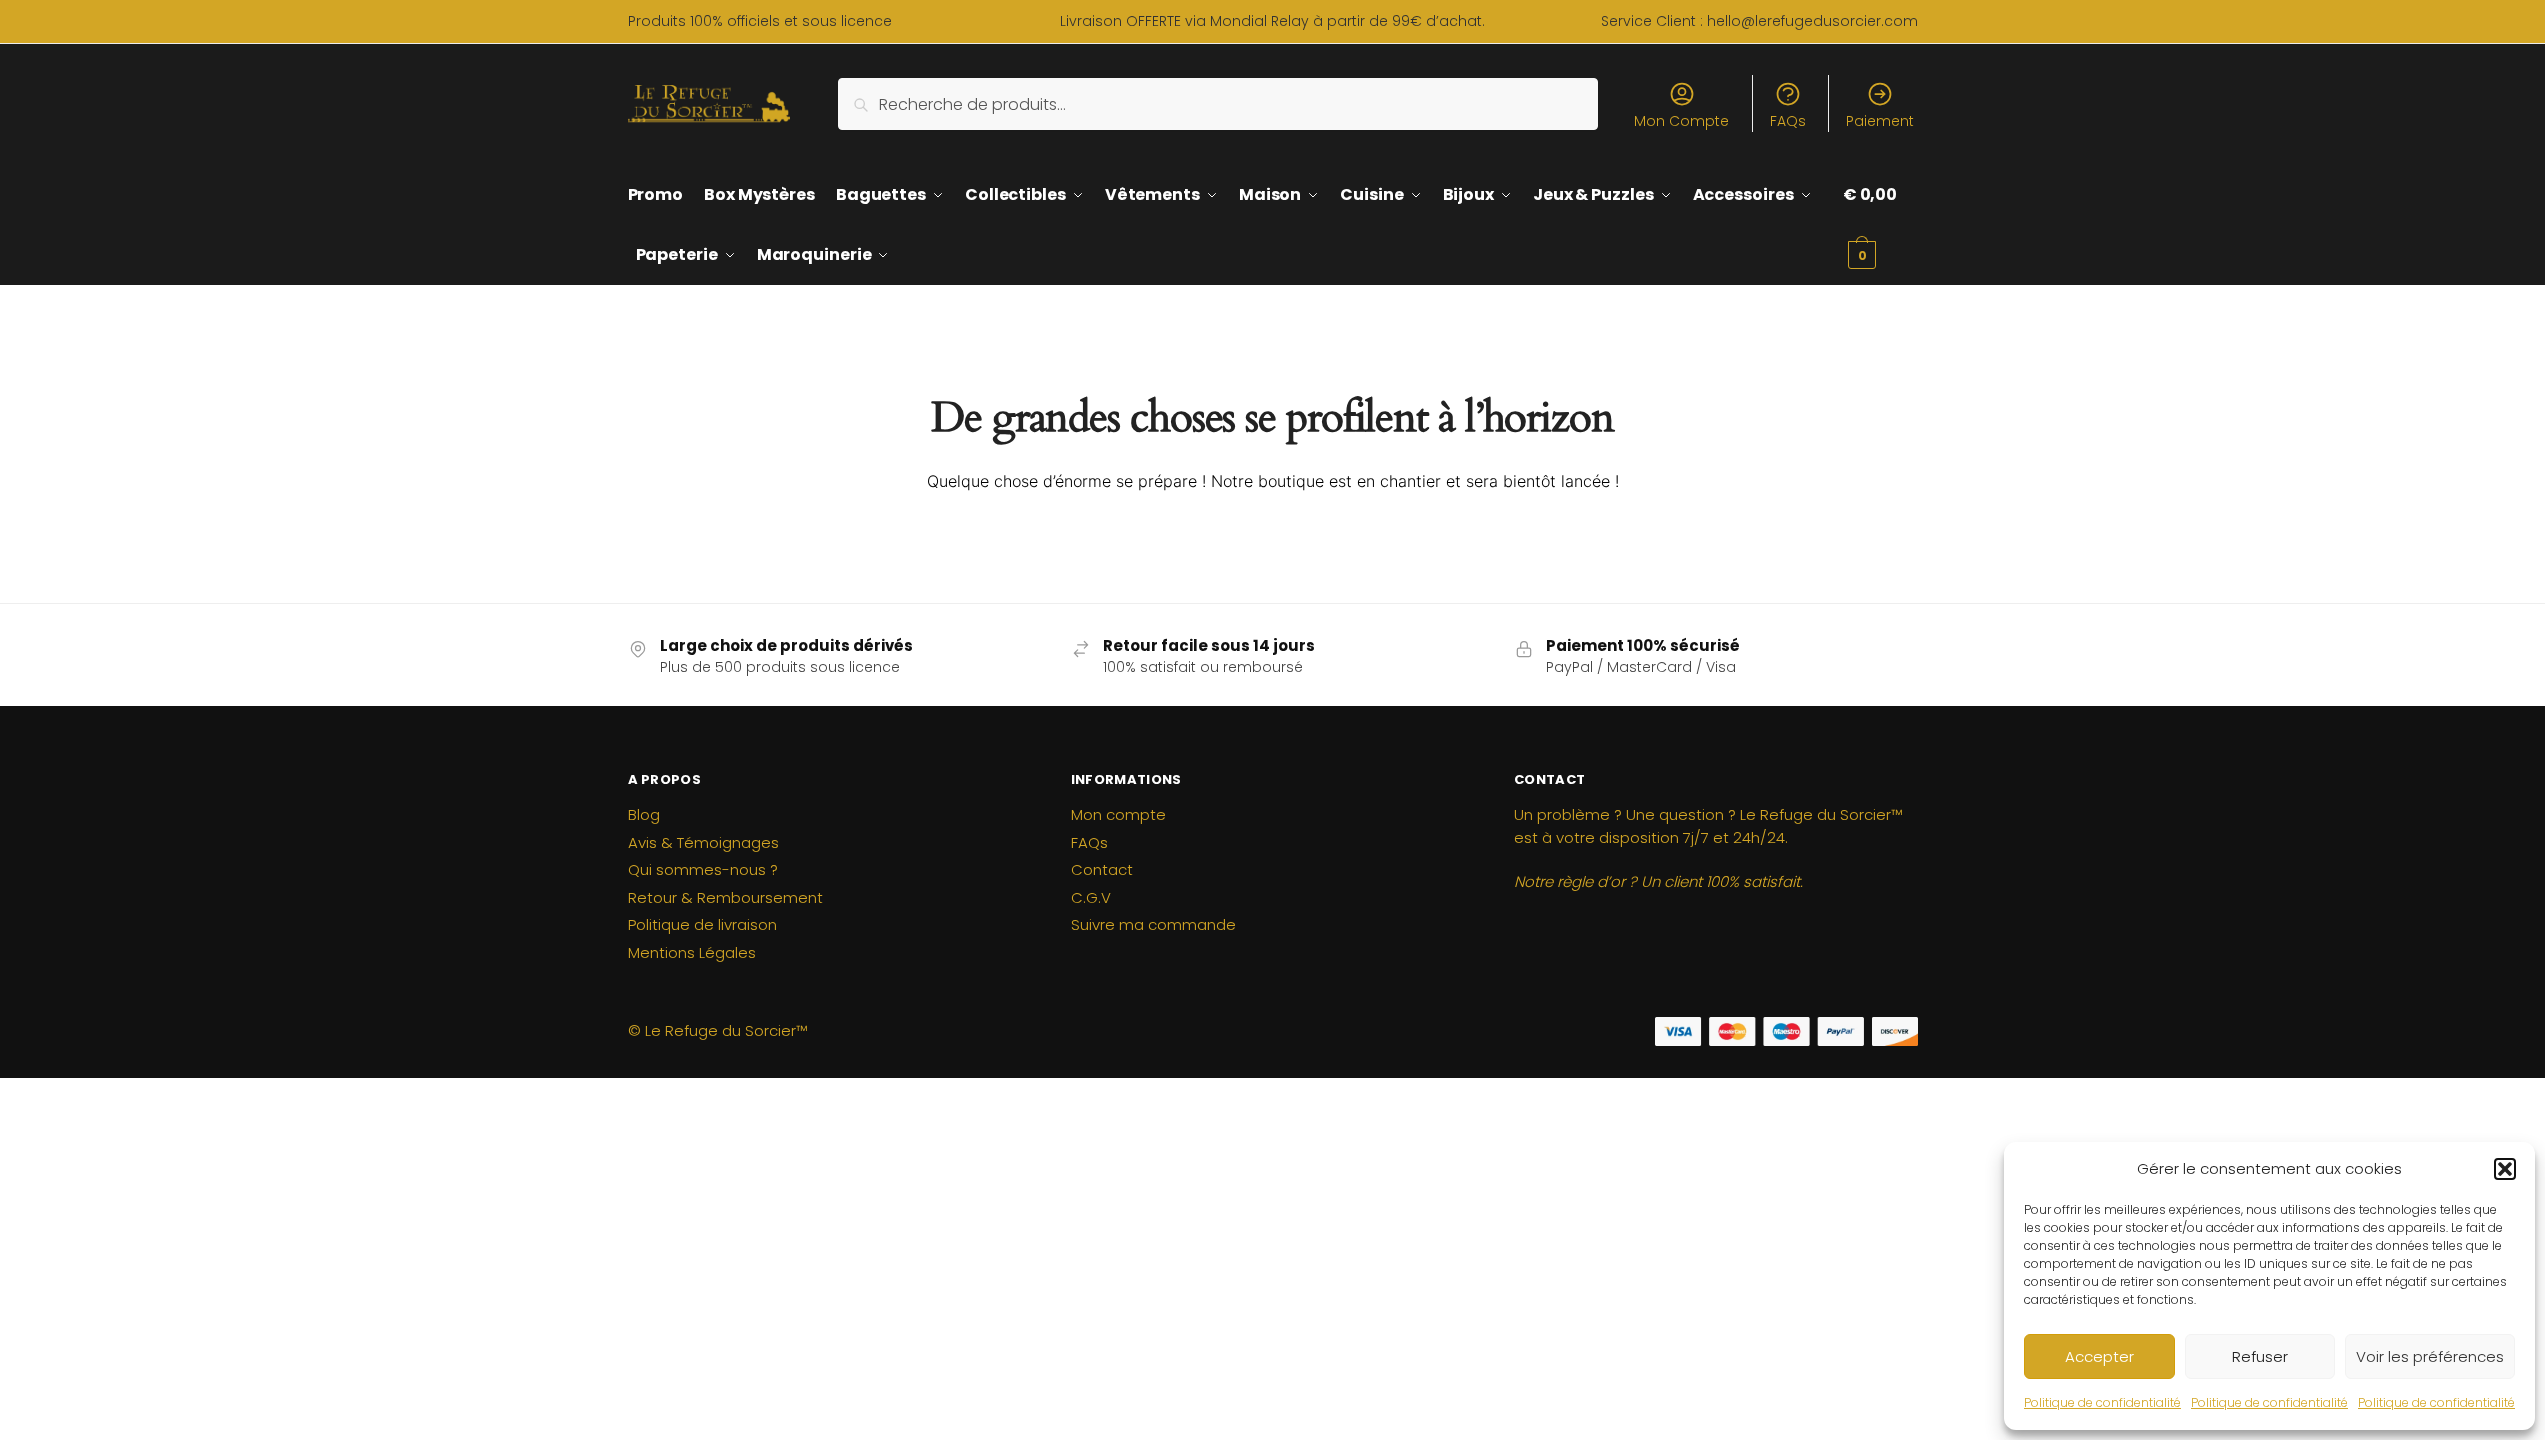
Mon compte (1118, 814)
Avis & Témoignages (703, 842)
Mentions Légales (692, 952)
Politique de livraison (702, 924)
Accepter (2099, 1356)
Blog (644, 814)
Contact (1102, 869)
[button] (2505, 1169)
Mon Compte (1681, 121)
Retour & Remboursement (725, 897)
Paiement (1880, 121)
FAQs (1788, 121)
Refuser (2260, 1356)
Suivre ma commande (1153, 924)
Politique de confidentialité (2102, 1402)
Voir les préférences (2430, 1356)
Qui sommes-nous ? (703, 869)
